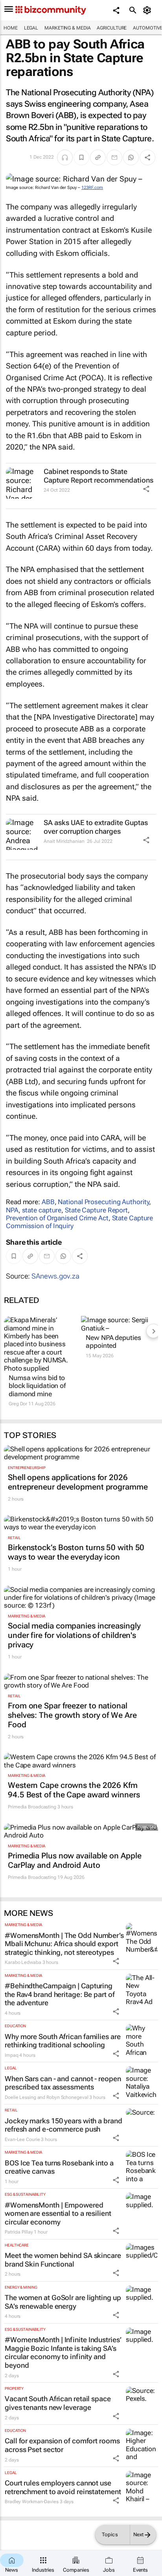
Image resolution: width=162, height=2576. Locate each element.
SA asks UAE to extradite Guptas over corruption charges (96, 827)
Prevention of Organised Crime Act (57, 1218)
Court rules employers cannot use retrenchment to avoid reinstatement (63, 2487)
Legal (31, 28)
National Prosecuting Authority (103, 1202)
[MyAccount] (148, 10)
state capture (42, 1210)
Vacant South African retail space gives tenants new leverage (58, 2403)
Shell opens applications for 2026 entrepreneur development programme (78, 1482)
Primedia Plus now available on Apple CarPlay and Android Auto (75, 1860)
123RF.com (92, 188)
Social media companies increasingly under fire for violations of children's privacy (74, 1635)
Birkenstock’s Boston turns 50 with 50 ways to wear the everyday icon (76, 1552)
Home (11, 28)
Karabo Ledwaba (23, 1962)
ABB (48, 1202)
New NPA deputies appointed (113, 1342)
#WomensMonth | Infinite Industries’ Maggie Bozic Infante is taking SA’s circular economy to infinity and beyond (63, 2352)
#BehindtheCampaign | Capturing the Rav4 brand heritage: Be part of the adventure (60, 1994)
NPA (12, 1210)
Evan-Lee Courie (22, 2139)
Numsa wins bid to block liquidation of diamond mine (37, 1386)
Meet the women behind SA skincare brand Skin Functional (63, 2260)
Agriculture (112, 28)
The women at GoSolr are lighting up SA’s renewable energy (63, 2302)
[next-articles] (153, 1331)
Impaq (12, 2055)
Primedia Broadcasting (32, 1807)
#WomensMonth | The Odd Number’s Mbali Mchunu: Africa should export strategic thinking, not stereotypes (64, 1944)
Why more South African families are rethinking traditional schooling (63, 2041)
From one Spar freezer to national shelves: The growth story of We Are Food (72, 1715)
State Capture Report (96, 1210)
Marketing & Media (67, 28)
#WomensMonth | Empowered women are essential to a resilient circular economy (58, 2213)
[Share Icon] (146, 489)
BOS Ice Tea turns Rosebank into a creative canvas (59, 2167)
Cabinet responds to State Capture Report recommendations (98, 476)
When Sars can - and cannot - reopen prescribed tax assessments (63, 2083)
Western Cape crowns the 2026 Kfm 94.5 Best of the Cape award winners (74, 1790)
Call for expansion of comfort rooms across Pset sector (62, 2445)
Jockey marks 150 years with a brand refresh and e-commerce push (64, 2125)
